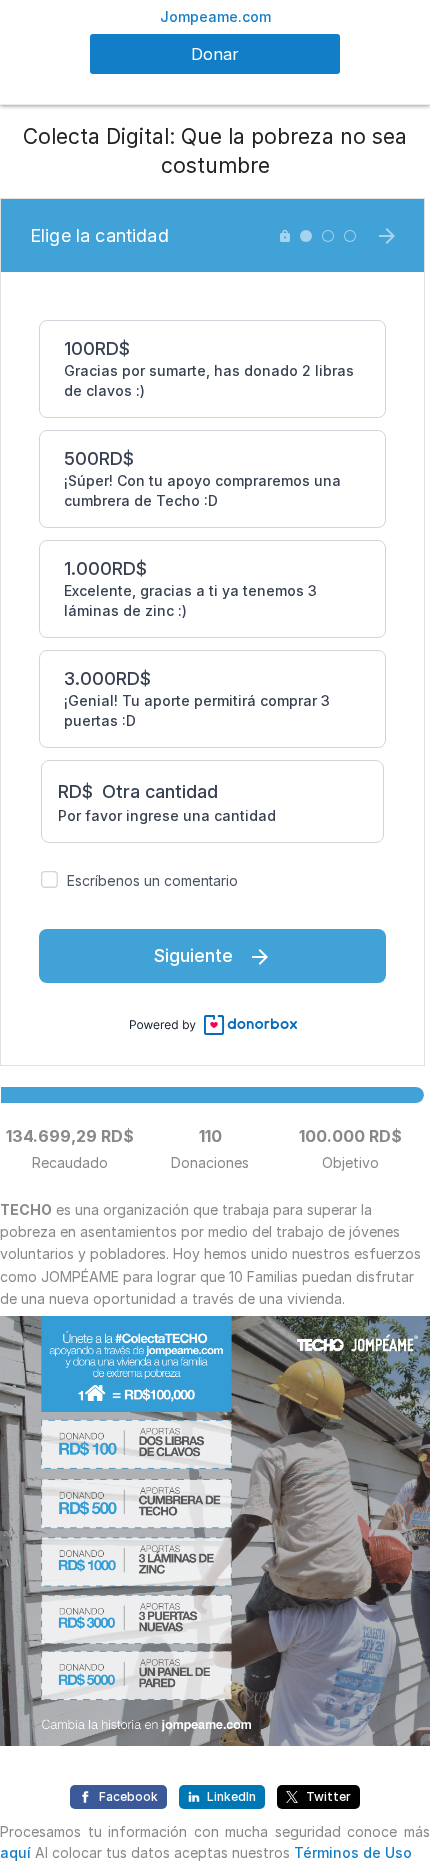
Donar (215, 54)
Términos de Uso (353, 1852)
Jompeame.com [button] (215, 16)
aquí (15, 1852)
